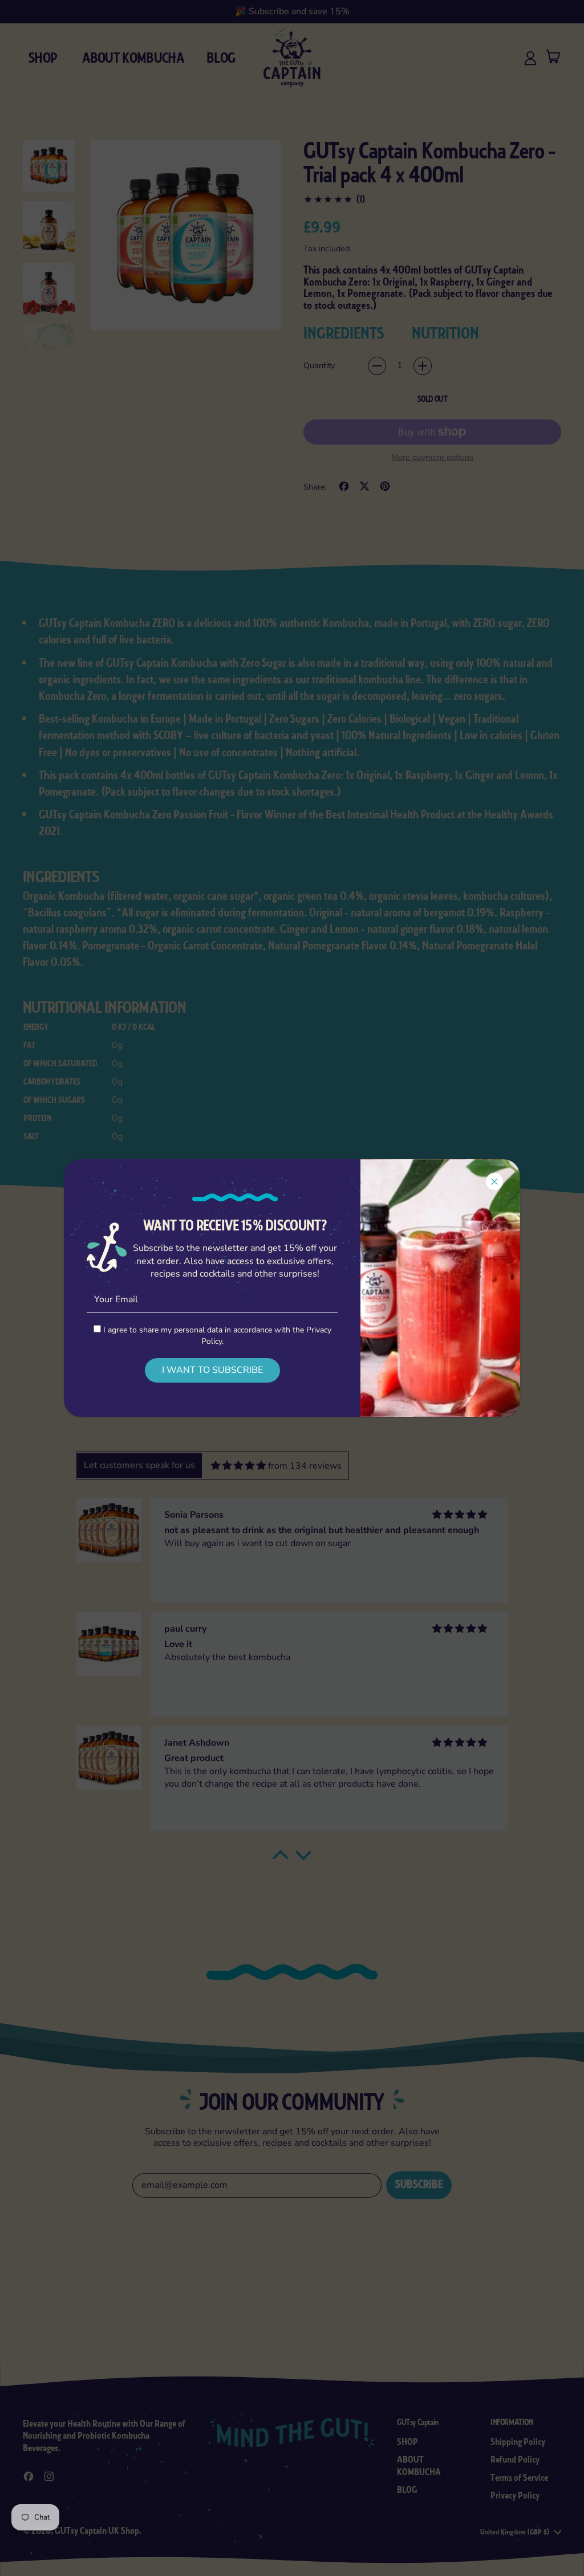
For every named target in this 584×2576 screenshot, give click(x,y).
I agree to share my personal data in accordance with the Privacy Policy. (216, 1335)
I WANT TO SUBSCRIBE (212, 1370)
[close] (494, 1181)
